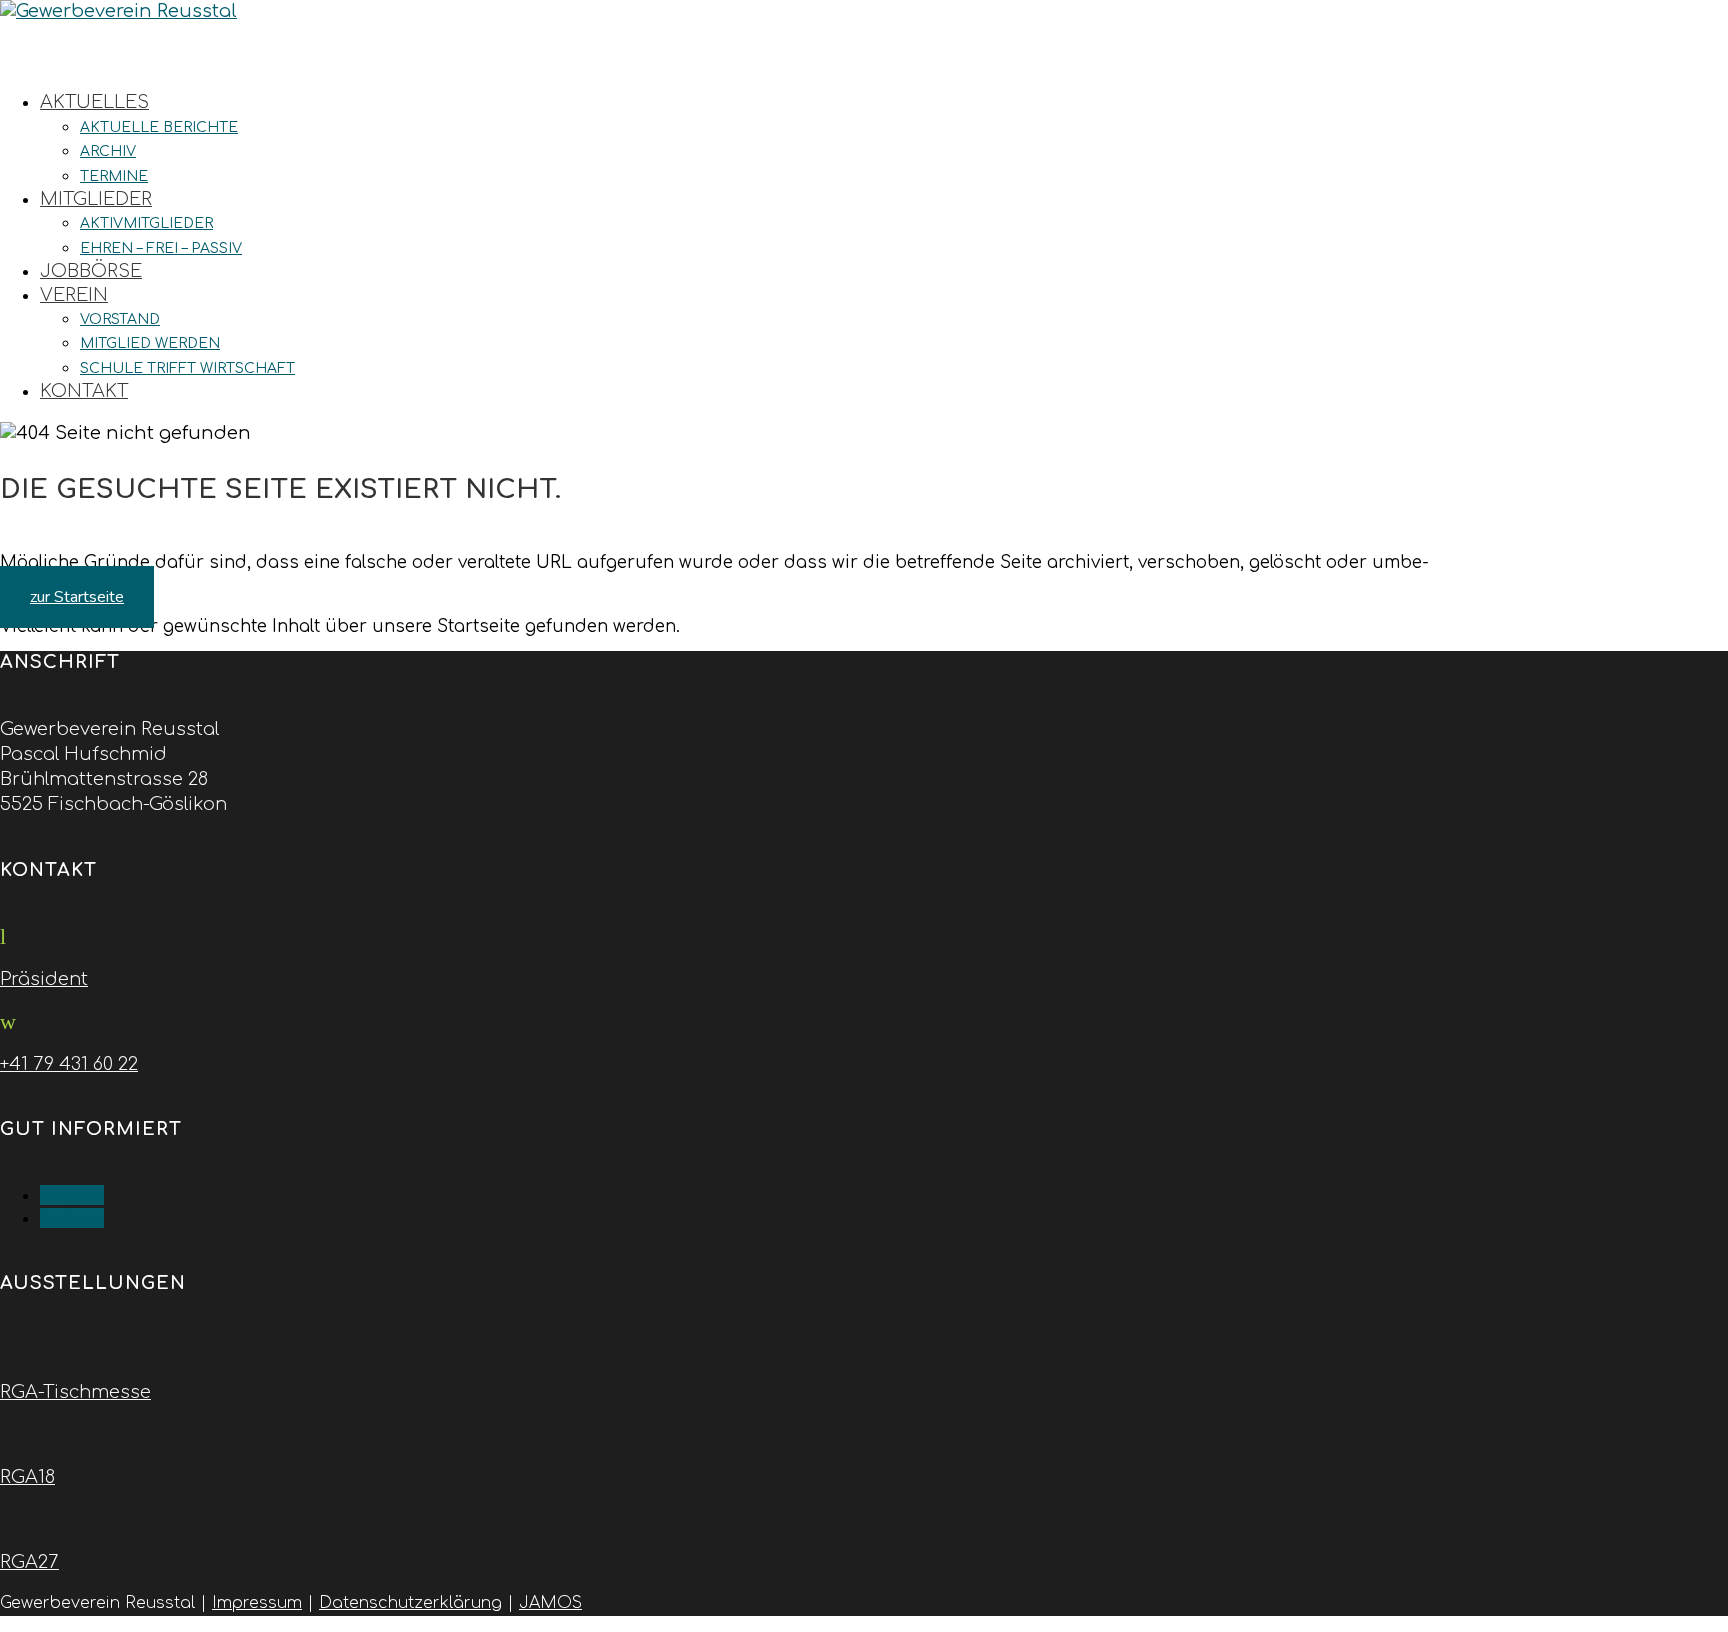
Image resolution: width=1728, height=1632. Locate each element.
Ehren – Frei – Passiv (161, 248)
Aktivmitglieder (146, 223)
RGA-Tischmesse (75, 1392)
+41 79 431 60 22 (69, 1064)
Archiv (108, 151)
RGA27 (29, 1562)
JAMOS (550, 1603)
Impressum (257, 1603)
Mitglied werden (150, 343)
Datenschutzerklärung (410, 1603)
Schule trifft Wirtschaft (187, 368)
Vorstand (120, 319)
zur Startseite (77, 597)
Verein (74, 295)
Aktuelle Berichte (159, 127)
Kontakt (84, 391)
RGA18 (27, 1477)
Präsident (44, 979)
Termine (114, 176)
